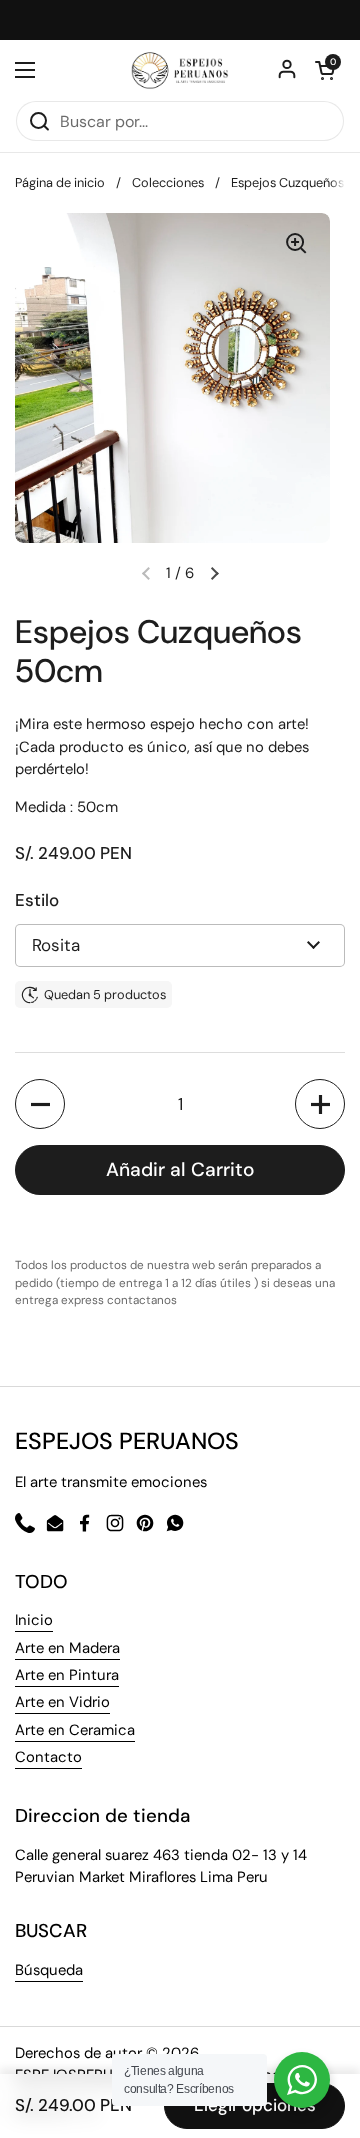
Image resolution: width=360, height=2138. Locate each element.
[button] (214, 573)
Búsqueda (49, 1970)
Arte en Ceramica (75, 1730)
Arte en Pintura (67, 1675)
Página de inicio (60, 182)
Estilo (37, 900)
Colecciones (168, 182)
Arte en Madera (67, 1648)
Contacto (48, 1757)
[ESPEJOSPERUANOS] (180, 70)
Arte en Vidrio (62, 1702)
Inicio (34, 1620)
